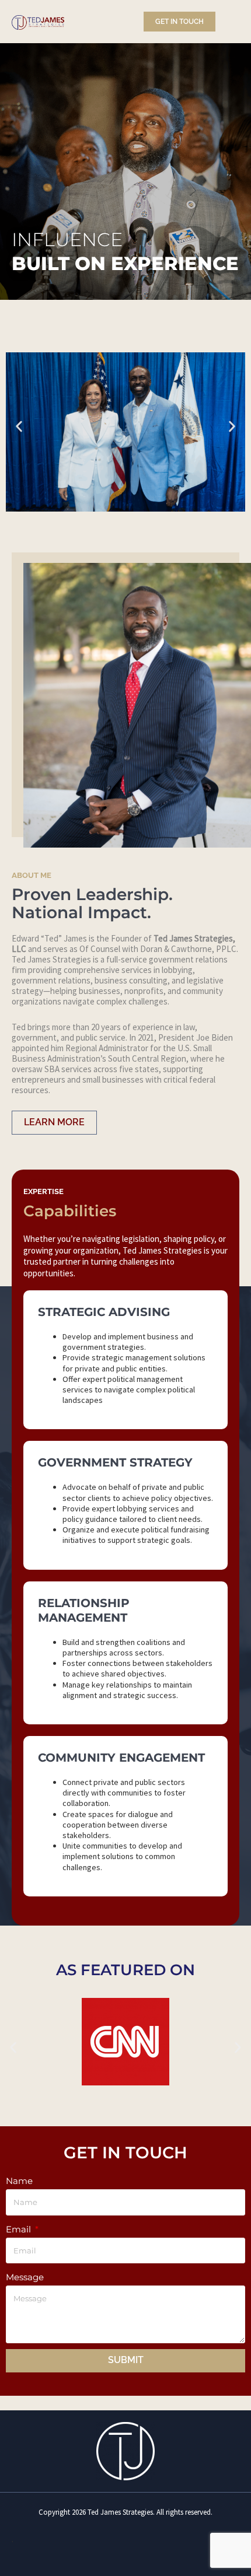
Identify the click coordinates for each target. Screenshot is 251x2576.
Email (20, 2229)
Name (19, 2181)
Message (25, 2277)
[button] (19, 426)
